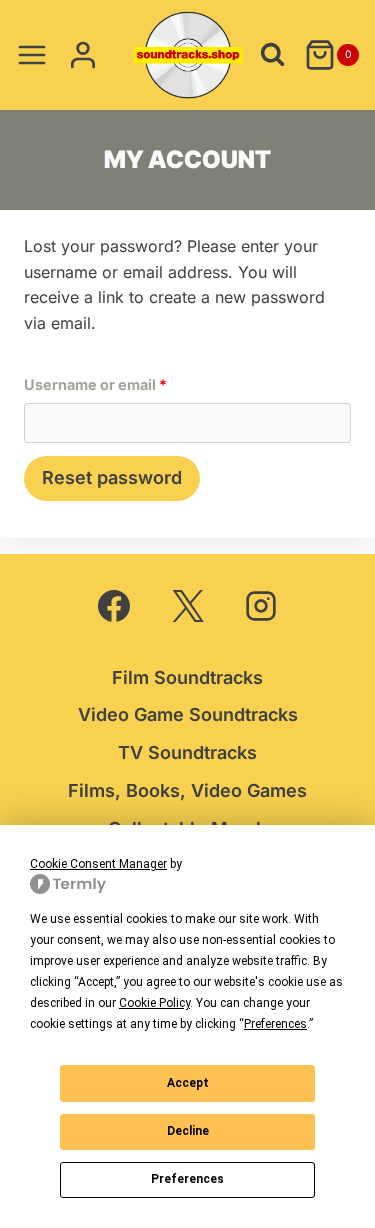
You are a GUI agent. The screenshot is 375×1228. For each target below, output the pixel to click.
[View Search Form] (272, 54)
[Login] (83, 54)
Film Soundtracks (187, 677)
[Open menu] (32, 54)
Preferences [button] (275, 1024)
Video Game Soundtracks (188, 714)
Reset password (112, 477)
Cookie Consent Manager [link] (98, 864)
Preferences (187, 1179)
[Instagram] (261, 606)
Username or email (127, 384)
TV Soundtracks (187, 752)
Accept (188, 1083)
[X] (188, 606)
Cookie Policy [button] (154, 1003)
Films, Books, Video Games (187, 790)
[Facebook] (114, 606)
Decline (188, 1131)
